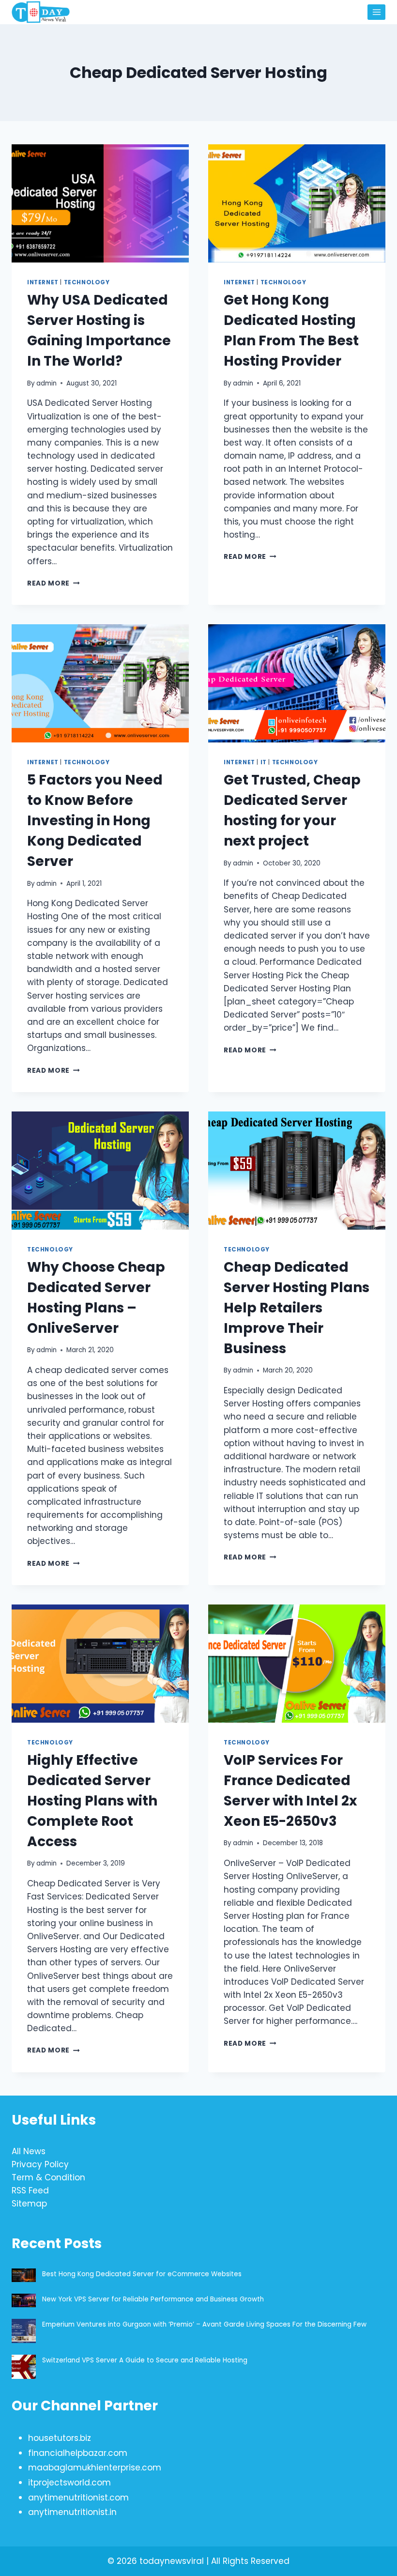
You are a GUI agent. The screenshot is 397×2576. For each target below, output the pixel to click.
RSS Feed (30, 2190)
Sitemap (29, 2204)
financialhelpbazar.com (78, 2453)
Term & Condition (48, 2177)
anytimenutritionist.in (72, 2512)
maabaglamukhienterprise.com (95, 2468)
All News (29, 2151)
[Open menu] (376, 12)
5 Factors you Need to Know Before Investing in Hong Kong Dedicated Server (95, 821)
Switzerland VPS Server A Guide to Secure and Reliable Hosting (145, 2360)
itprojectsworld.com (69, 2483)
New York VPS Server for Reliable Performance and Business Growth (153, 2299)
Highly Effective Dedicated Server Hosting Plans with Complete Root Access (92, 1801)
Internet (43, 282)
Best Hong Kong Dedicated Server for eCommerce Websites (143, 2274)
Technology (87, 282)
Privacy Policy (40, 2164)
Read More (53, 583)
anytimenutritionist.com (78, 2498)
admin (46, 383)
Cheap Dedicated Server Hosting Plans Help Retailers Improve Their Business (297, 1308)
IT (264, 762)
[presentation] (100, 203)
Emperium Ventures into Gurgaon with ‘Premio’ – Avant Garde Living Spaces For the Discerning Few (204, 2324)
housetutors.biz (60, 2438)
